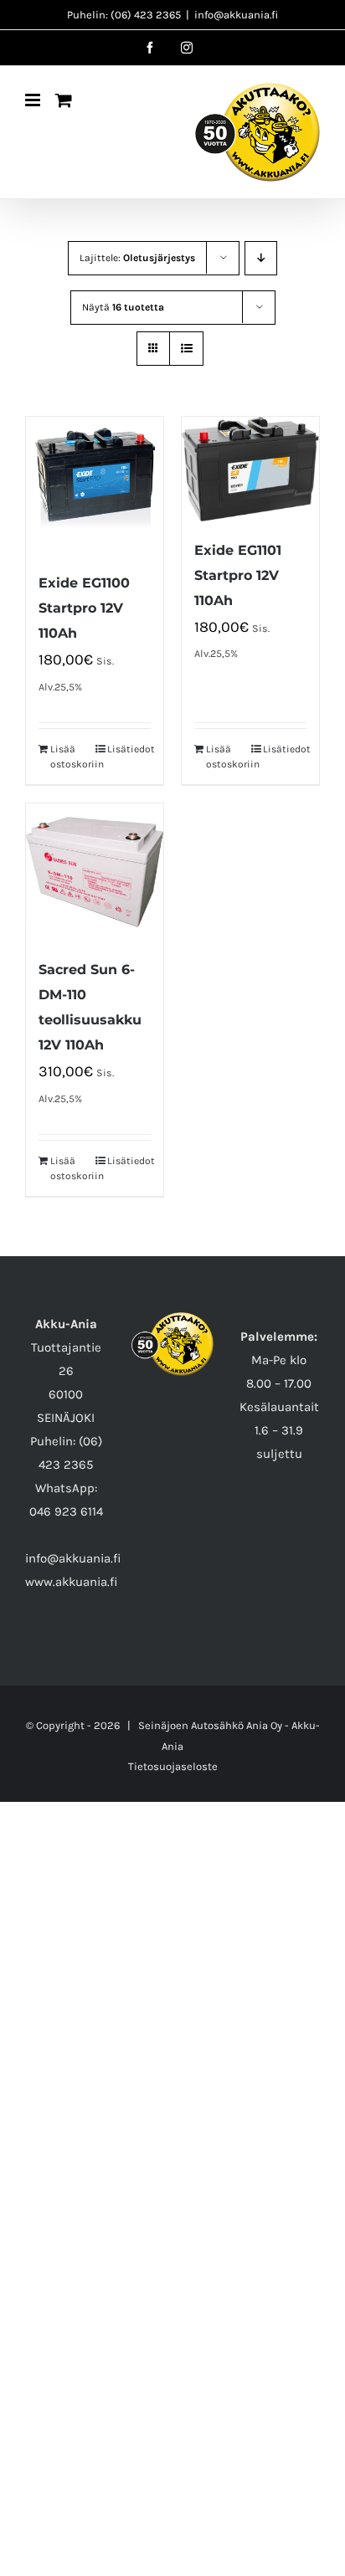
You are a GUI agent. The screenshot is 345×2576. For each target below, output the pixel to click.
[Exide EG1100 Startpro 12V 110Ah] (95, 485)
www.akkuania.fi (72, 1582)
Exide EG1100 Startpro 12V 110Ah (84, 608)
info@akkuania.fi (236, 15)
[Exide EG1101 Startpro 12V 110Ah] (250, 469)
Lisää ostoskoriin (72, 757)
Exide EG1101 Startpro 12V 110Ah (238, 575)
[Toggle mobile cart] (64, 100)
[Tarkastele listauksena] (186, 349)
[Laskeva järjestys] (261, 258)
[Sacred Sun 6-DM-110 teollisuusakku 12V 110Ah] (95, 872)
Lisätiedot (129, 749)
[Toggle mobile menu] (34, 100)
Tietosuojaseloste (173, 1766)
